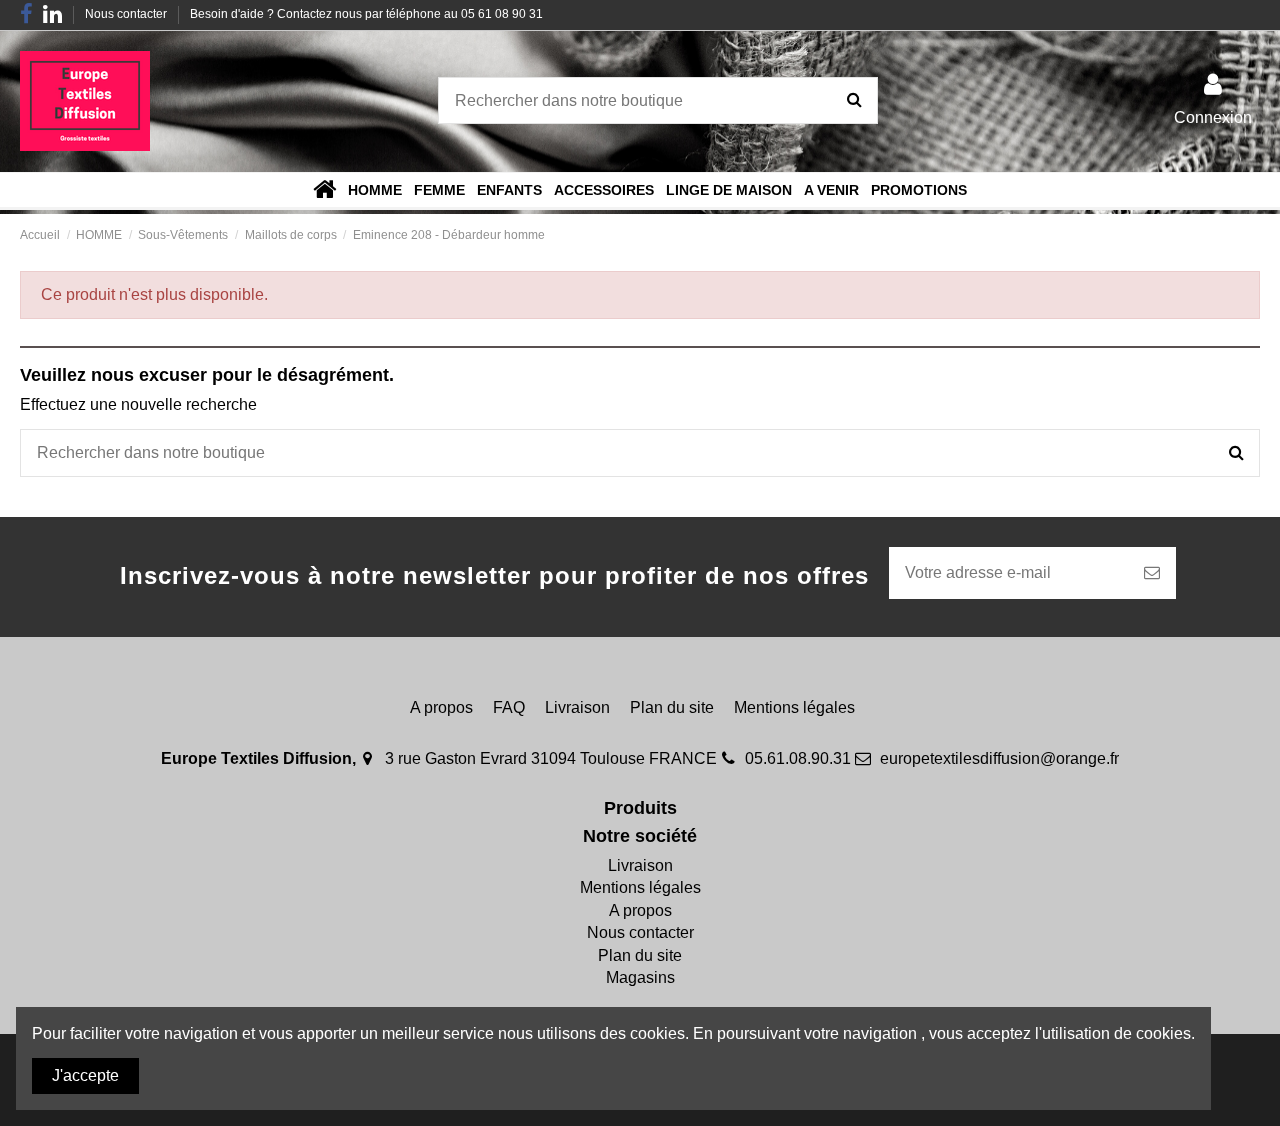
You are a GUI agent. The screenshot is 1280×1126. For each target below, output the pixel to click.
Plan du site (672, 707)
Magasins (640, 977)
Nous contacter (127, 14)
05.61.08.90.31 (798, 758)
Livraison (577, 707)
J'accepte (85, 1075)
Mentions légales (794, 707)
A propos (441, 707)
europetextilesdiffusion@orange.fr (999, 758)
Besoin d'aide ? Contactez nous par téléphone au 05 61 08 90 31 (366, 14)
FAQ (509, 707)
